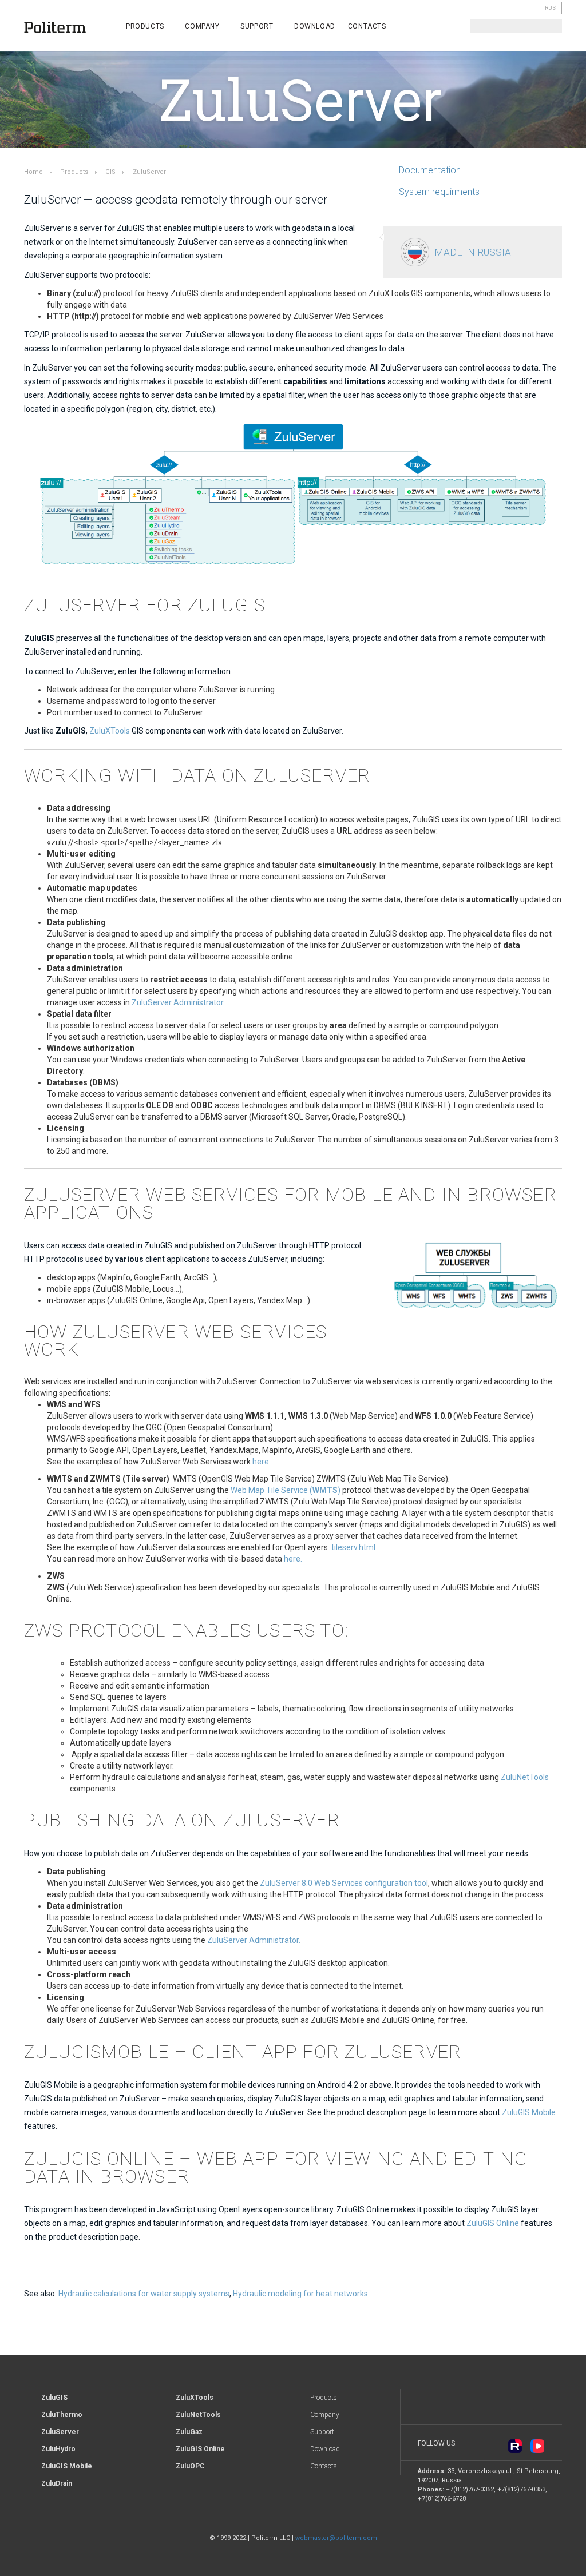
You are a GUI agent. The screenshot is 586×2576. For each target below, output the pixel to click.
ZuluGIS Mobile (529, 2112)
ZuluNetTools (525, 1777)
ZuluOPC (190, 2466)
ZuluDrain (57, 2483)
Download (315, 26)
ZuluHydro (58, 2449)
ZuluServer (60, 2432)
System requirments (439, 192)
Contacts (367, 26)
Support (258, 26)
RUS (550, 8)
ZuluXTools (110, 731)
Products (146, 26)
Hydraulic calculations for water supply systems (144, 2294)
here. (262, 1462)
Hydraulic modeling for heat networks (300, 2294)
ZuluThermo (62, 2415)
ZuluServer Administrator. (254, 1940)
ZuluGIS (54, 2398)
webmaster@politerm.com (336, 2538)
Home (33, 172)
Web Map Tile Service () (286, 1490)
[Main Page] (62, 28)
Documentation (430, 170)
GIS (110, 172)
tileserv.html (353, 1547)
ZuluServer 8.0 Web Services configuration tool (344, 1883)
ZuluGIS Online (493, 2223)
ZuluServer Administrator (177, 1002)
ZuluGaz (189, 2432)
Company (203, 26)
